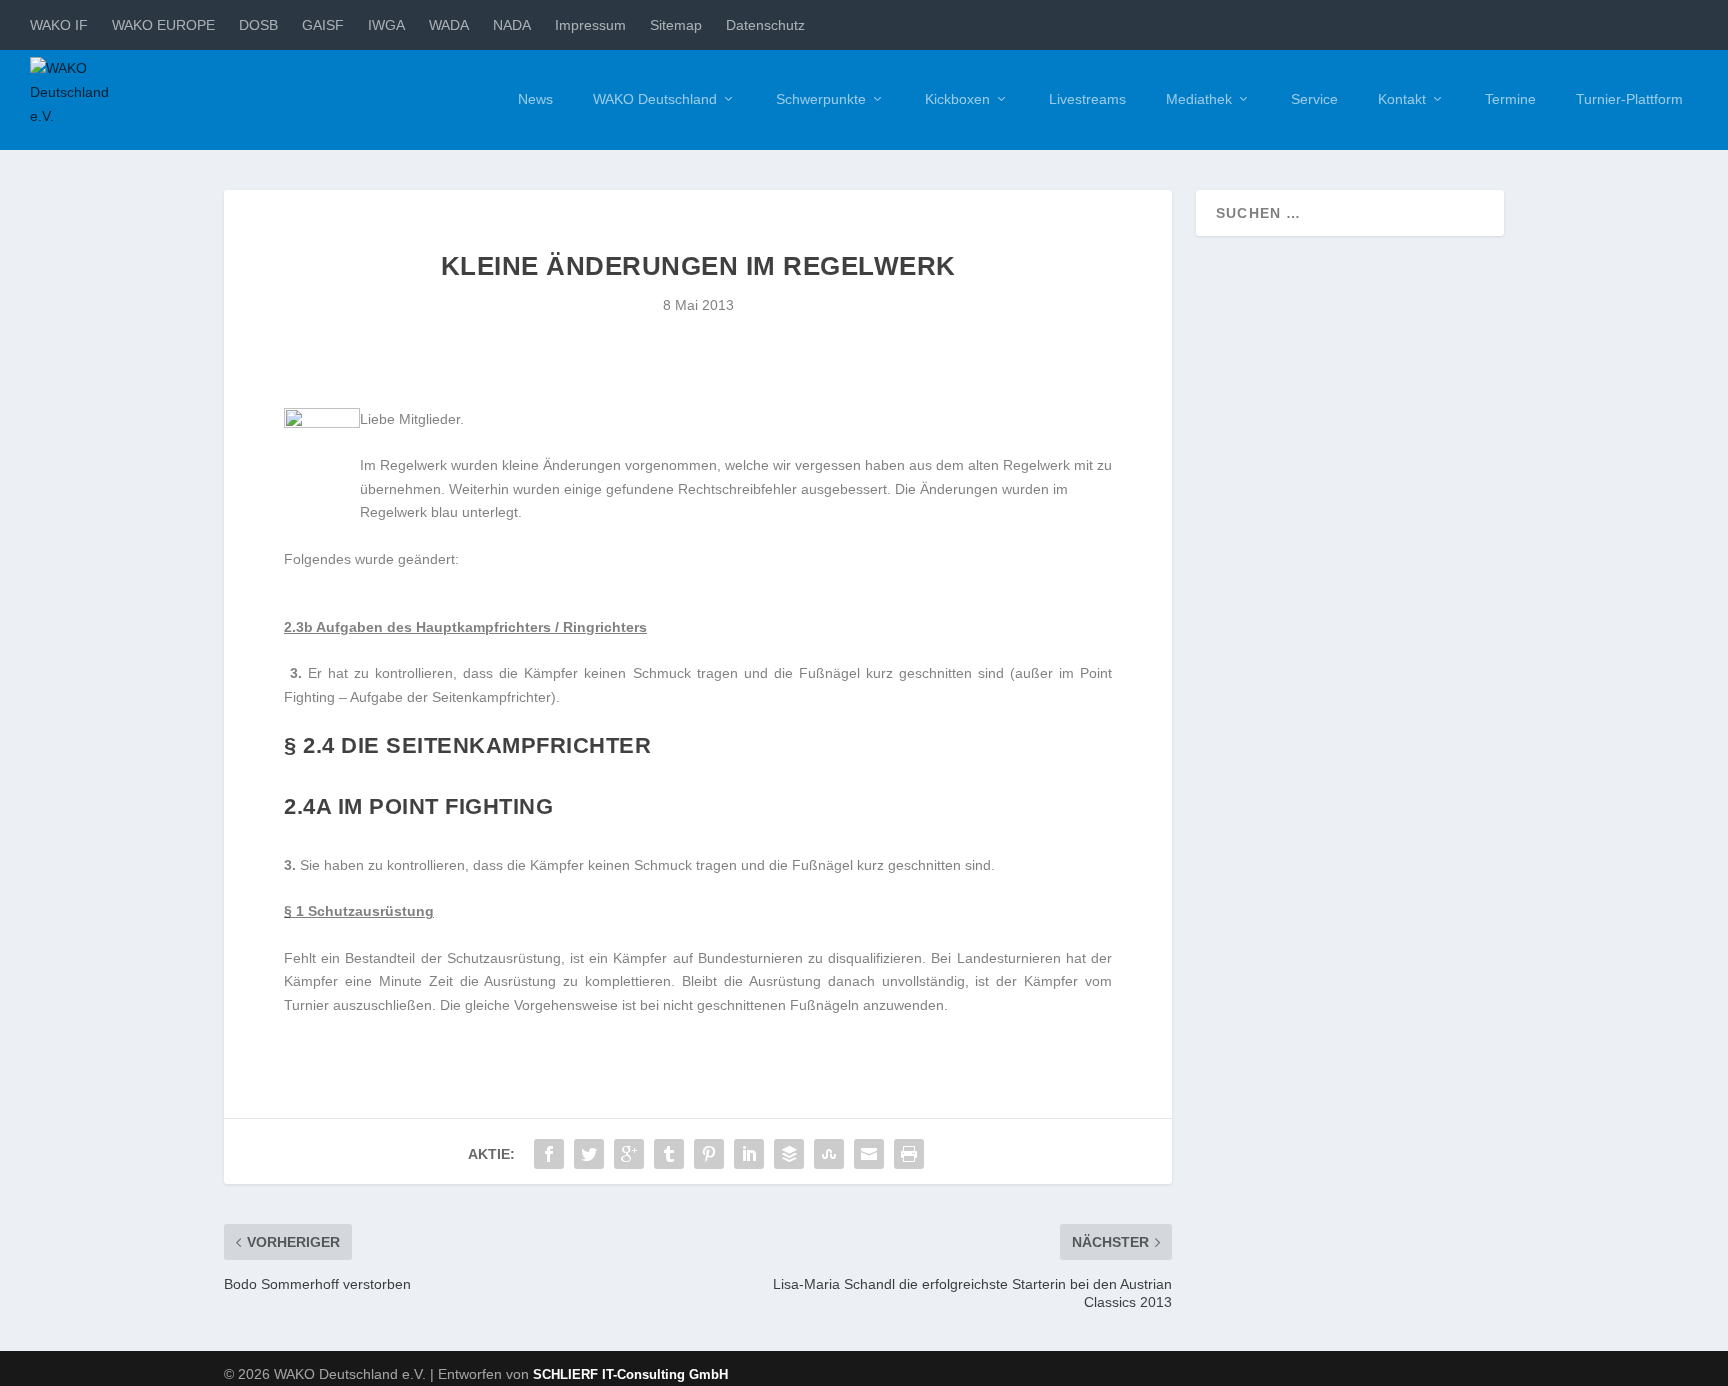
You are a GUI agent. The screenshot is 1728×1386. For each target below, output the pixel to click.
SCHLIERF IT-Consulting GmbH (630, 1374)
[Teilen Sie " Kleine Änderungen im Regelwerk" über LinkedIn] (749, 1154)
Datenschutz (765, 25)
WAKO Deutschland (655, 99)
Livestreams (1087, 99)
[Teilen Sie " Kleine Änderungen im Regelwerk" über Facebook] (549, 1154)
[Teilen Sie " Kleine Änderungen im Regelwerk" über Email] (869, 1154)
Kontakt (1402, 99)
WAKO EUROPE (163, 25)
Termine (1510, 99)
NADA (512, 25)
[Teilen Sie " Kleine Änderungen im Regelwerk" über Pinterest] (709, 1154)
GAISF (323, 25)
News (535, 99)
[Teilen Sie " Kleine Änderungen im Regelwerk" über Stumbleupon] (829, 1154)
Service (1314, 99)
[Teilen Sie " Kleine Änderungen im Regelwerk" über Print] (909, 1154)
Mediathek (1199, 99)
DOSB (258, 25)
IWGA (386, 25)
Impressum (590, 25)
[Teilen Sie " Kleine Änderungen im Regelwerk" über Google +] (629, 1154)
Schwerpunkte (821, 99)
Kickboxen (957, 99)
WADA (449, 25)
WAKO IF (59, 25)
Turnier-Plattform (1629, 99)
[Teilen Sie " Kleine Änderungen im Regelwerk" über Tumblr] (669, 1154)
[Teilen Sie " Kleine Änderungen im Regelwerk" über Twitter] (589, 1154)
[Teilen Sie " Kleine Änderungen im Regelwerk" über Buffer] (789, 1154)
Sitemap (676, 25)
